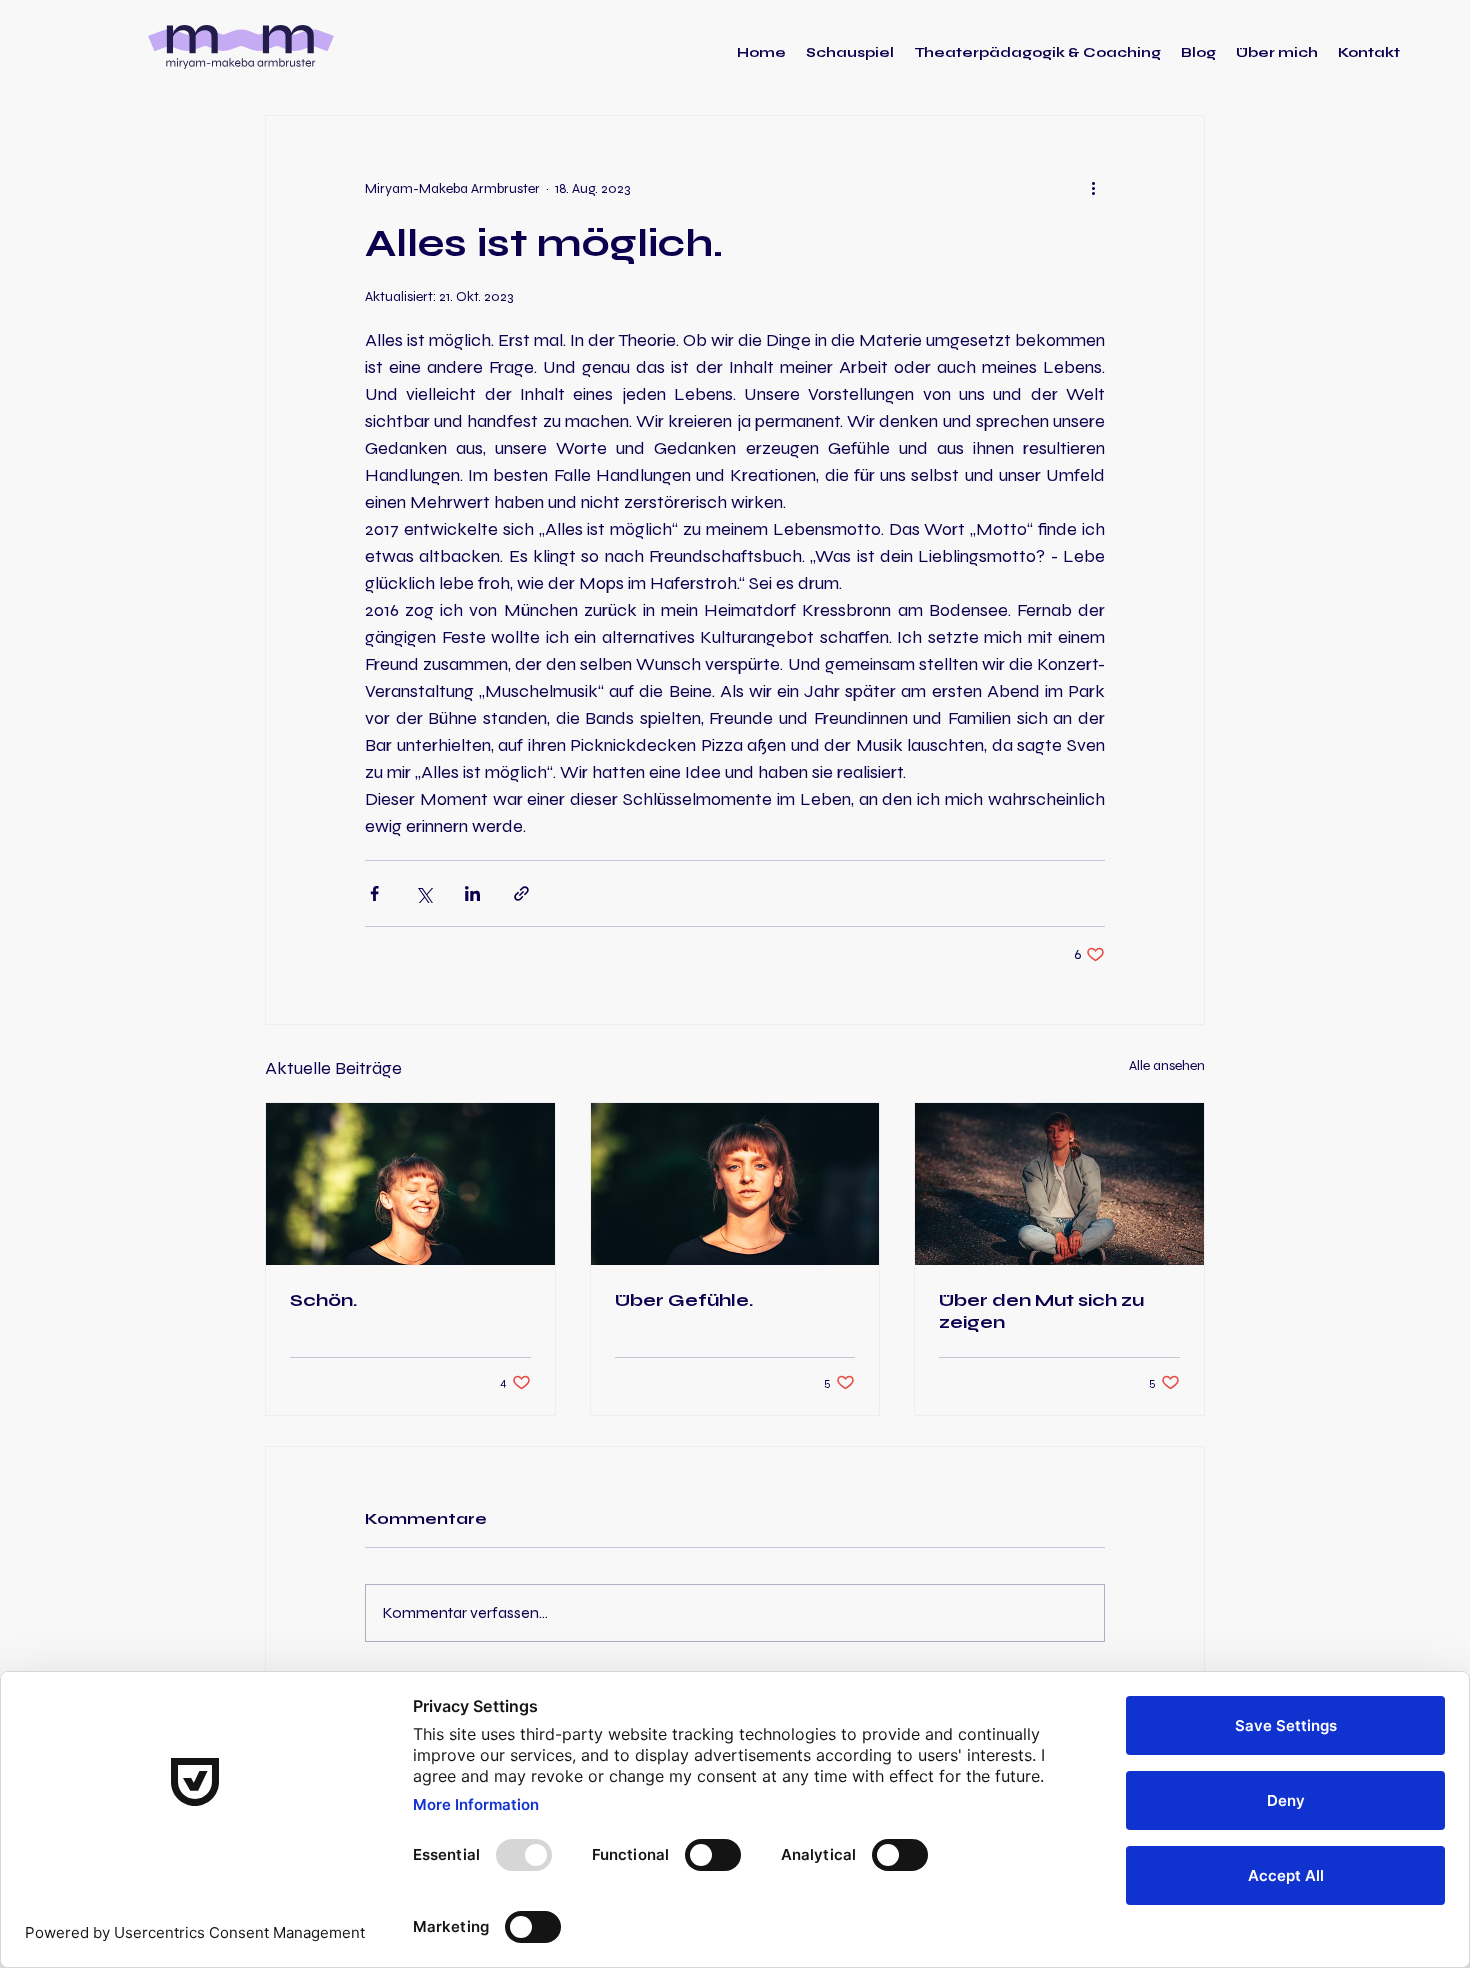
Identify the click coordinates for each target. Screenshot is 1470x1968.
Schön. (323, 1300)
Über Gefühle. (684, 1300)
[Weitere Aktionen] (1093, 188)
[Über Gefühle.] (735, 1184)
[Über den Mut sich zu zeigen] (1059, 1184)
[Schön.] (410, 1184)
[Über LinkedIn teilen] (472, 893)
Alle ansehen (1167, 1065)
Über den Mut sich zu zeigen (1041, 1311)
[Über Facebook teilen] (374, 893)
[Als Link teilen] (521, 893)
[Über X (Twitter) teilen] (423, 893)
